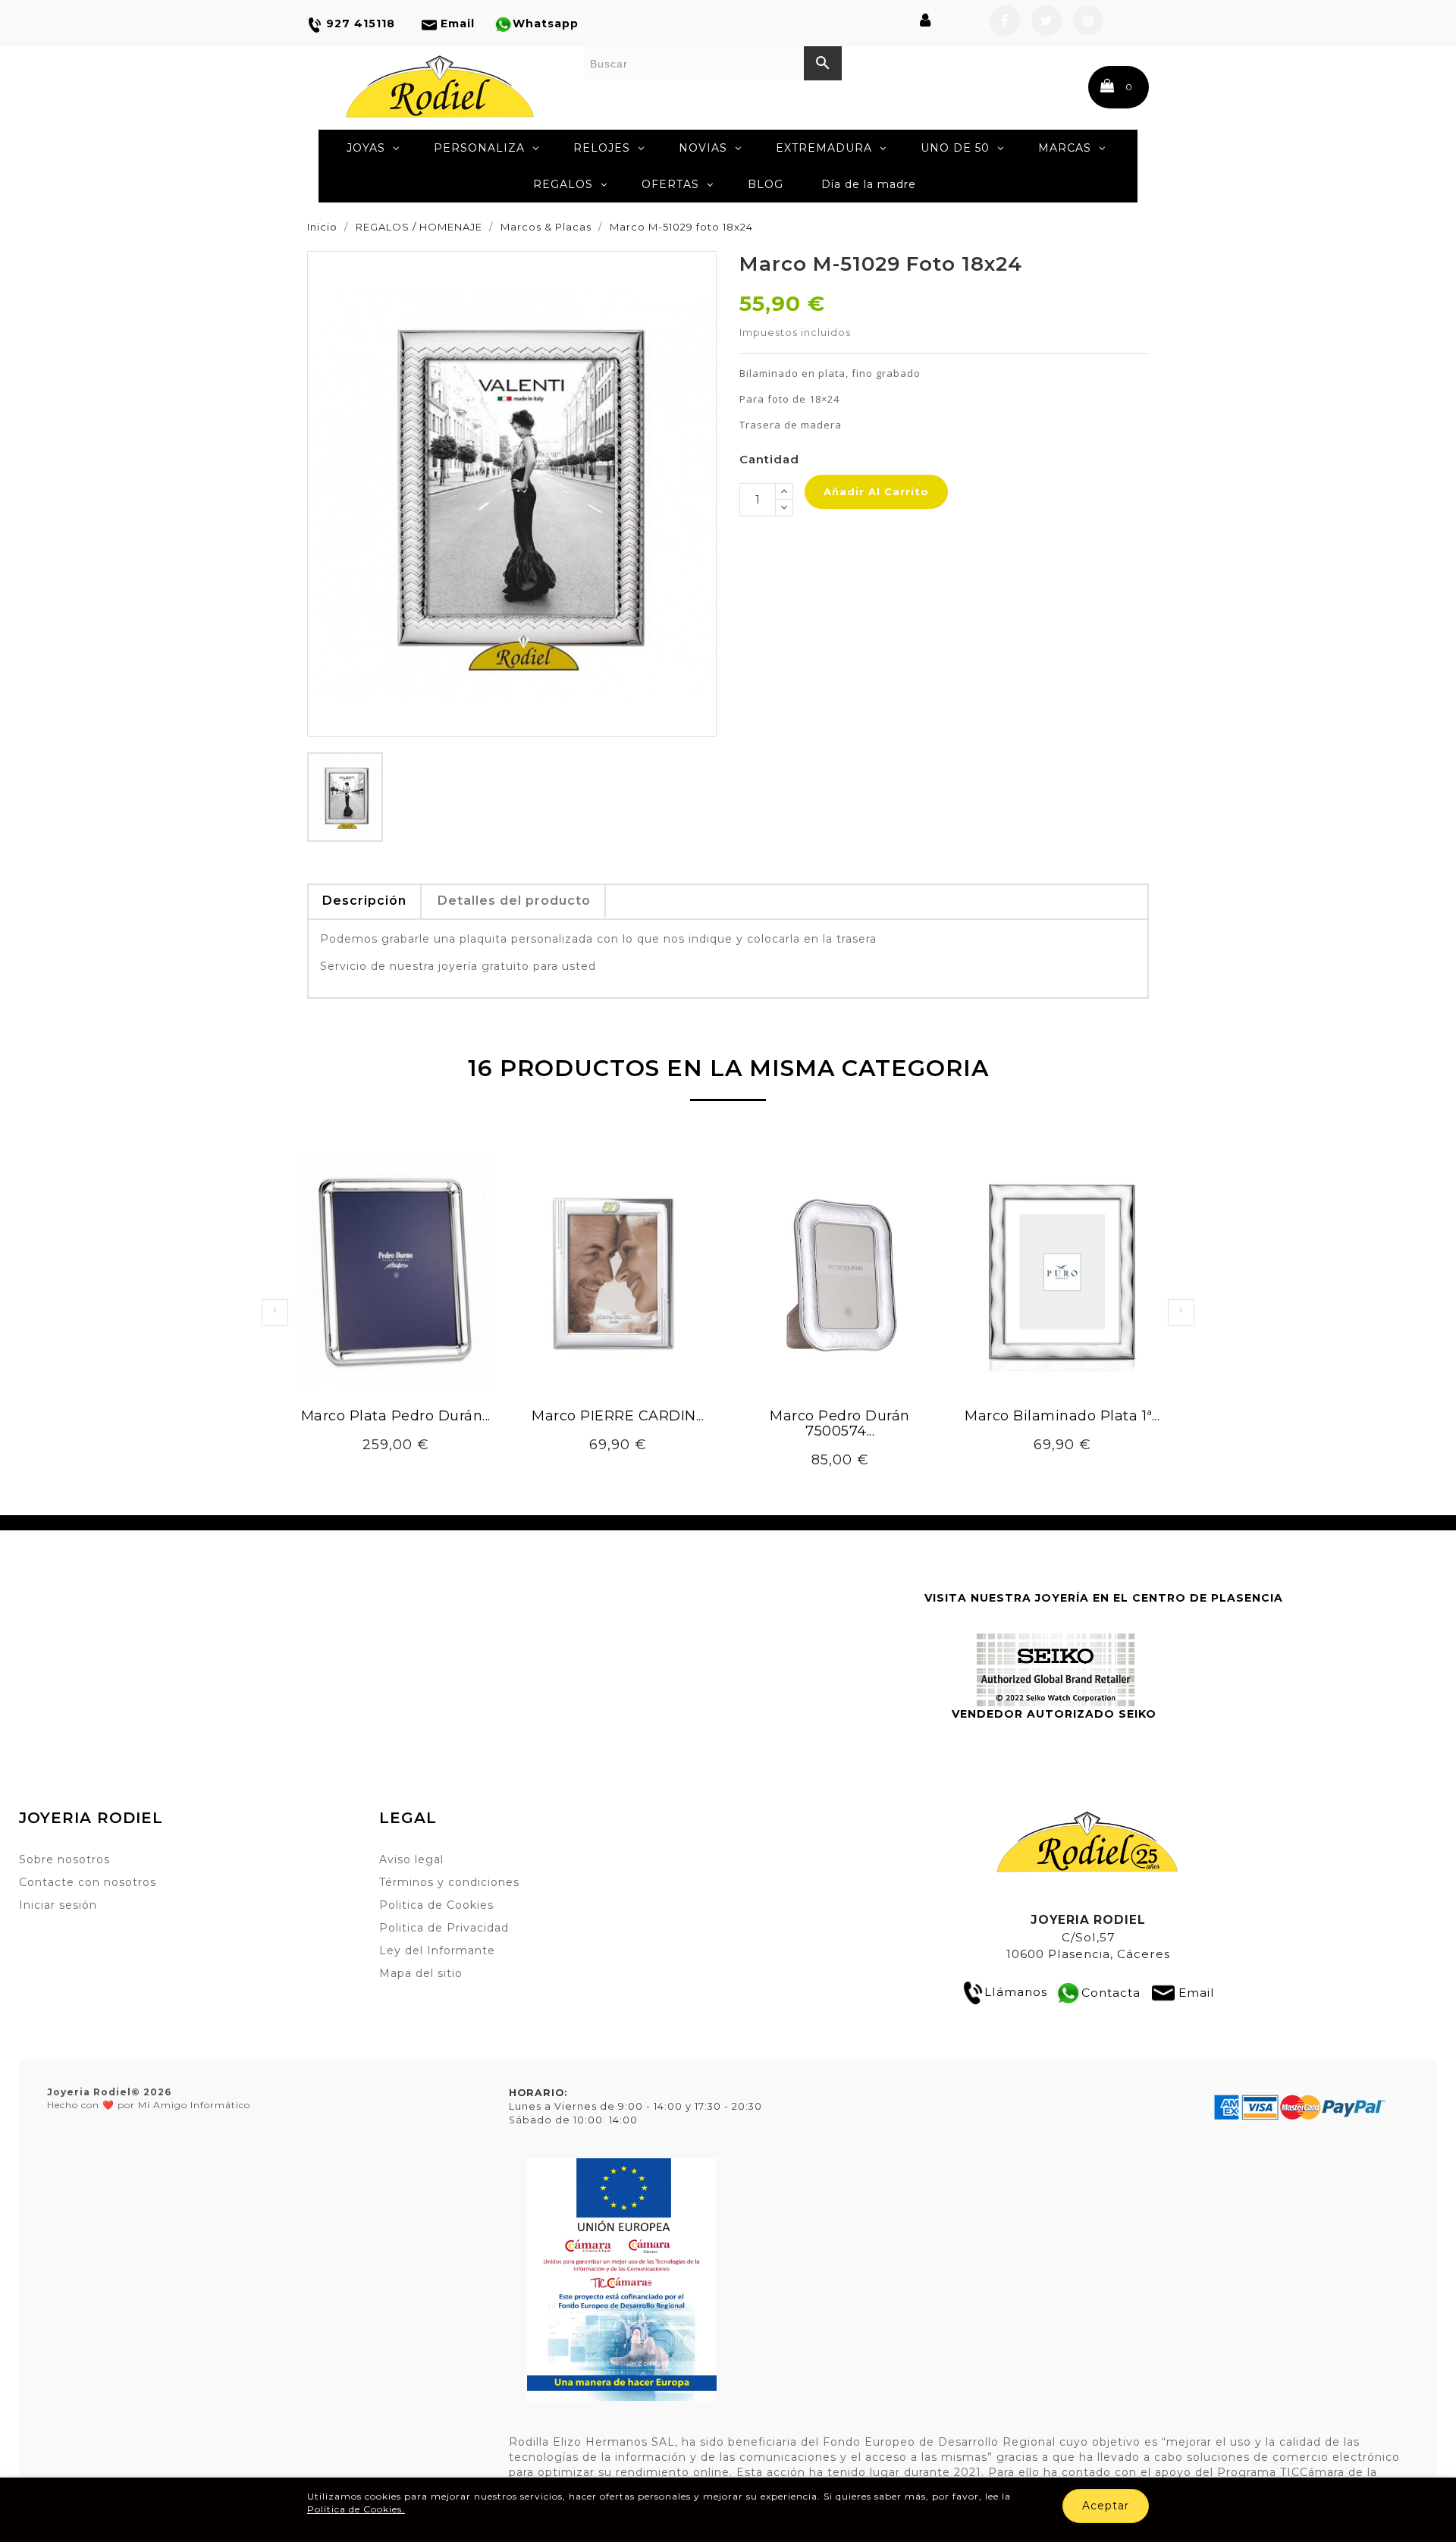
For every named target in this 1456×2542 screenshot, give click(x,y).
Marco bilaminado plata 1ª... (1062, 1416)
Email (1197, 1992)
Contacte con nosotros (88, 1882)
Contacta (1111, 1992)
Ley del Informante (437, 1950)
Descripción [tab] (364, 901)
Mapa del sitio (421, 1973)
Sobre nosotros (64, 1859)
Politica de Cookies (436, 1905)
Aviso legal (411, 1859)
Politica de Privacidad (444, 1928)
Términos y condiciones (449, 1882)
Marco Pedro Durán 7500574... (840, 1423)
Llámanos (1016, 1992)
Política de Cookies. (356, 2509)
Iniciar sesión (58, 1905)
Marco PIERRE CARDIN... (618, 1416)
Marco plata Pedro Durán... (396, 1416)
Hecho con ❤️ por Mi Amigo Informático (149, 2098)
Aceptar (1106, 2506)
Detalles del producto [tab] (514, 901)
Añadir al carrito (876, 491)
